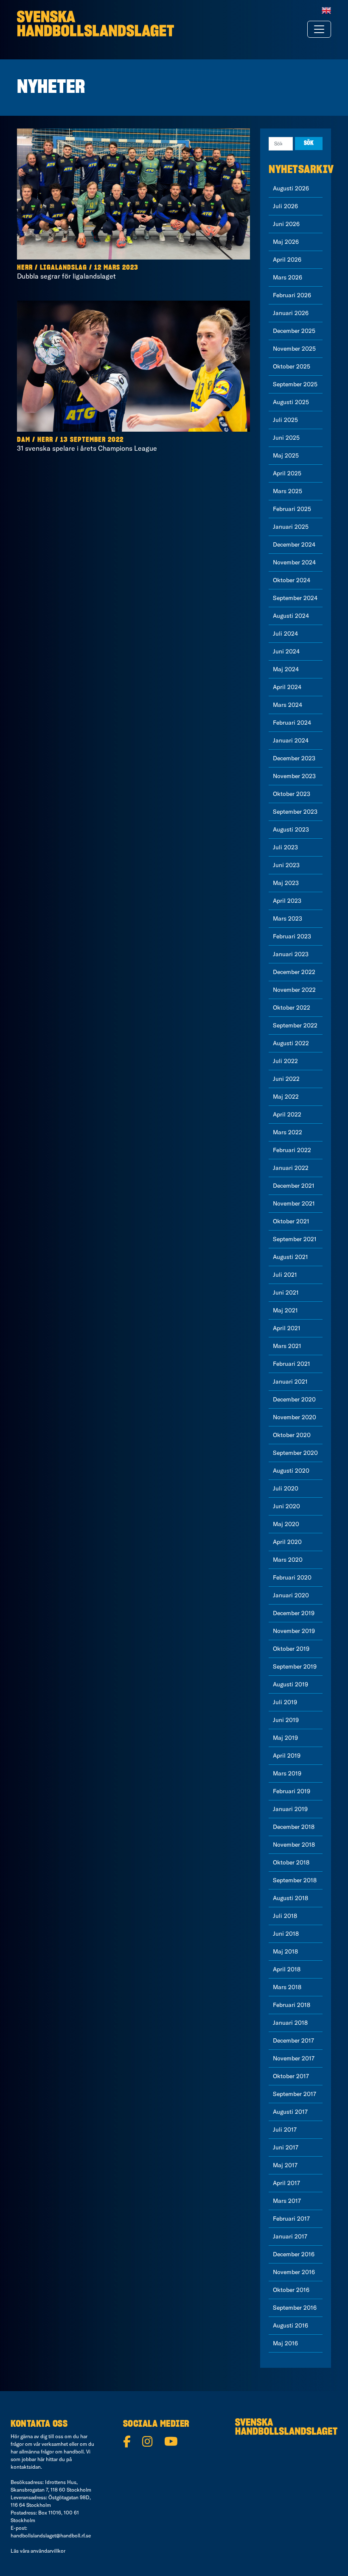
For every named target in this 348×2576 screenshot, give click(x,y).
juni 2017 (286, 2147)
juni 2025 (286, 438)
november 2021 (294, 1203)
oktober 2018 (291, 1862)
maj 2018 (285, 1951)
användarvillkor (48, 2551)
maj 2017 (285, 2165)
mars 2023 (288, 918)
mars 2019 (287, 1773)
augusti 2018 (290, 1898)
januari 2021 (290, 1381)
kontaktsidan (26, 2467)
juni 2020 (286, 1506)
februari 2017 (291, 2219)
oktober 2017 (291, 2076)
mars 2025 (288, 491)
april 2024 (287, 687)
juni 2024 (286, 651)
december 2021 (294, 1186)
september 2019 (295, 1666)
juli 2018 (285, 1916)
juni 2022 (286, 1079)
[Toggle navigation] (319, 29)
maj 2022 (286, 1097)
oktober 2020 (292, 1435)
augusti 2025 (291, 402)
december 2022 (294, 972)
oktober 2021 (291, 1221)
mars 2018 (287, 1987)
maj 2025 (286, 455)
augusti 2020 (291, 1471)
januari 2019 (290, 1809)
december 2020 (294, 1399)
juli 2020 (286, 1488)
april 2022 (287, 1114)
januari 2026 (291, 313)
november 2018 (294, 1845)
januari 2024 (291, 740)
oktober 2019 (291, 1649)
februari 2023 (292, 936)
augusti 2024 (291, 616)
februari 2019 (292, 1791)
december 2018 (294, 1827)
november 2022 (294, 990)
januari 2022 (291, 1168)
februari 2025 (292, 509)
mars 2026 (288, 277)
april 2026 (287, 260)
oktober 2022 (292, 1008)
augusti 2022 (291, 1043)
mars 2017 (287, 2201)
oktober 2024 (292, 580)
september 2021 (295, 1239)
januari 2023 (291, 954)
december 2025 (294, 331)
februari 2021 (292, 1364)
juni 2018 (286, 1934)
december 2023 (294, 758)
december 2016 (294, 2254)
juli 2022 (285, 1061)
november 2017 (294, 2058)
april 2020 (287, 1542)
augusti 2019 (290, 1684)
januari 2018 (290, 2023)
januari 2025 (291, 527)
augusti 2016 (290, 2325)
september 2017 (295, 2094)
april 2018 (287, 1969)
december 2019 (294, 1613)
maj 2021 (285, 1310)
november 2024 (294, 562)
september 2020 (295, 1453)
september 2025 (295, 384)
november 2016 (294, 2272)
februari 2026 (292, 295)
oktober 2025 (292, 366)
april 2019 (287, 1755)
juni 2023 (286, 865)
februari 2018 (292, 2005)
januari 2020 (291, 1595)
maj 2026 (286, 242)
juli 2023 (285, 847)
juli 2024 (285, 634)
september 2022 (295, 1025)
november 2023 (294, 776)
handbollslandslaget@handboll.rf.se (51, 2536)
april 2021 (287, 1328)
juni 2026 (286, 224)
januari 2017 (290, 2236)
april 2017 (286, 2183)
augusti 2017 (290, 2112)
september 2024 (295, 598)
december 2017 (293, 2040)
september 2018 (295, 1880)
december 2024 (294, 544)
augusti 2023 (291, 829)
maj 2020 (286, 1524)
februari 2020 (292, 1577)
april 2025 (287, 473)
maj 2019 (285, 1738)
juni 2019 (286, 1720)
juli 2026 (285, 206)
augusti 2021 (290, 1257)
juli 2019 (285, 1702)
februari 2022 (292, 1150)
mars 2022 (288, 1132)
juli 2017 (285, 2129)
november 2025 (294, 349)
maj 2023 (286, 883)
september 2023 (295, 812)
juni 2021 (286, 1292)
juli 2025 (285, 420)
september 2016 (295, 2308)
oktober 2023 (292, 794)
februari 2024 (292, 723)
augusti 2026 (291, 188)
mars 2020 (288, 1560)
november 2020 (295, 1417)
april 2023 (287, 901)
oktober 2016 (291, 2290)
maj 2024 (286, 669)
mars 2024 (288, 705)
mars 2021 (287, 1346)
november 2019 (294, 1631)
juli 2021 (285, 1275)
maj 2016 (285, 2343)
